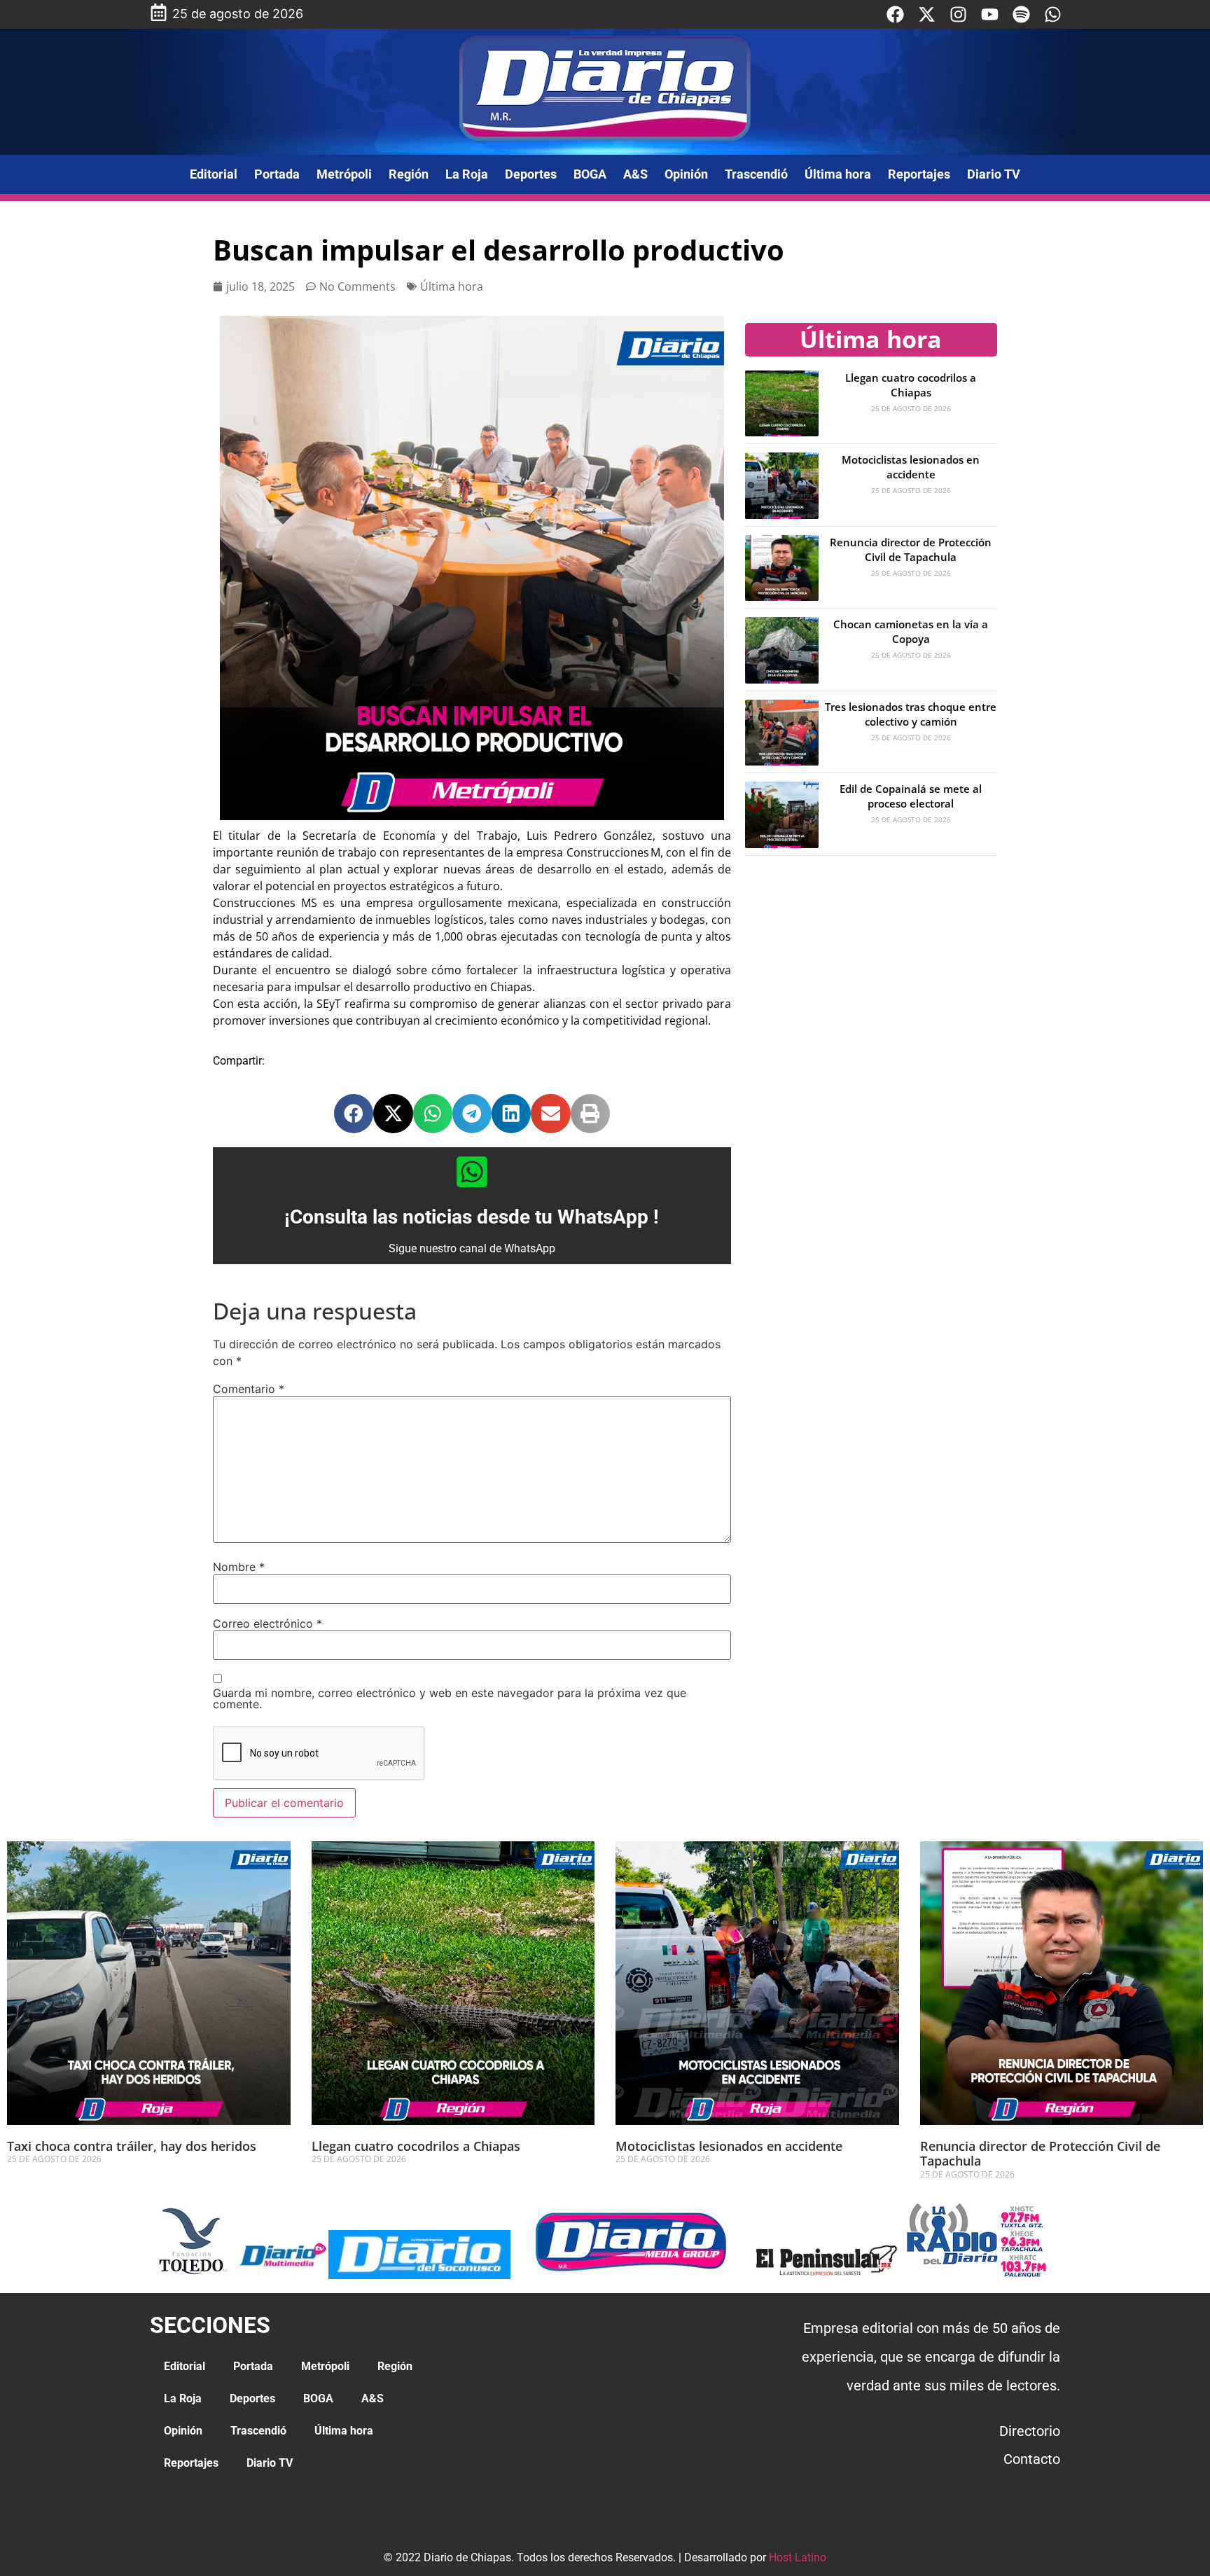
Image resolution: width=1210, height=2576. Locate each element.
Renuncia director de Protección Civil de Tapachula (911, 549)
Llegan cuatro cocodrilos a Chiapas (911, 385)
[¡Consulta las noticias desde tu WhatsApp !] (472, 1172)
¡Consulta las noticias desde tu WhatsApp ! (472, 1217)
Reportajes (919, 174)
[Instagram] (958, 14)
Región (409, 174)
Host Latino (798, 2557)
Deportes (531, 174)
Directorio (1030, 2431)
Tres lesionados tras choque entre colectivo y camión (911, 714)
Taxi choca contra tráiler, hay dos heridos (132, 2146)
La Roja (467, 174)
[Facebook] (895, 14)
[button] (354, 1114)
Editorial (214, 174)
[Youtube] (990, 14)
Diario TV (994, 174)
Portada (277, 174)
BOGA (590, 174)
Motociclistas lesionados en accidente (911, 467)
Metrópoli (344, 174)
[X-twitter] (927, 14)
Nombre (239, 1567)
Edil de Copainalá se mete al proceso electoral (911, 796)
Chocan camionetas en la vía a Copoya (911, 631)
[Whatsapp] (1053, 14)
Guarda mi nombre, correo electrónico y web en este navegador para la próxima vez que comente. (450, 1698)
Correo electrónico (267, 1623)
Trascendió (756, 174)
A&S (635, 174)
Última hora (838, 174)
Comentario (249, 1389)
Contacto (1032, 2459)
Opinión (686, 174)
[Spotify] (1021, 14)
